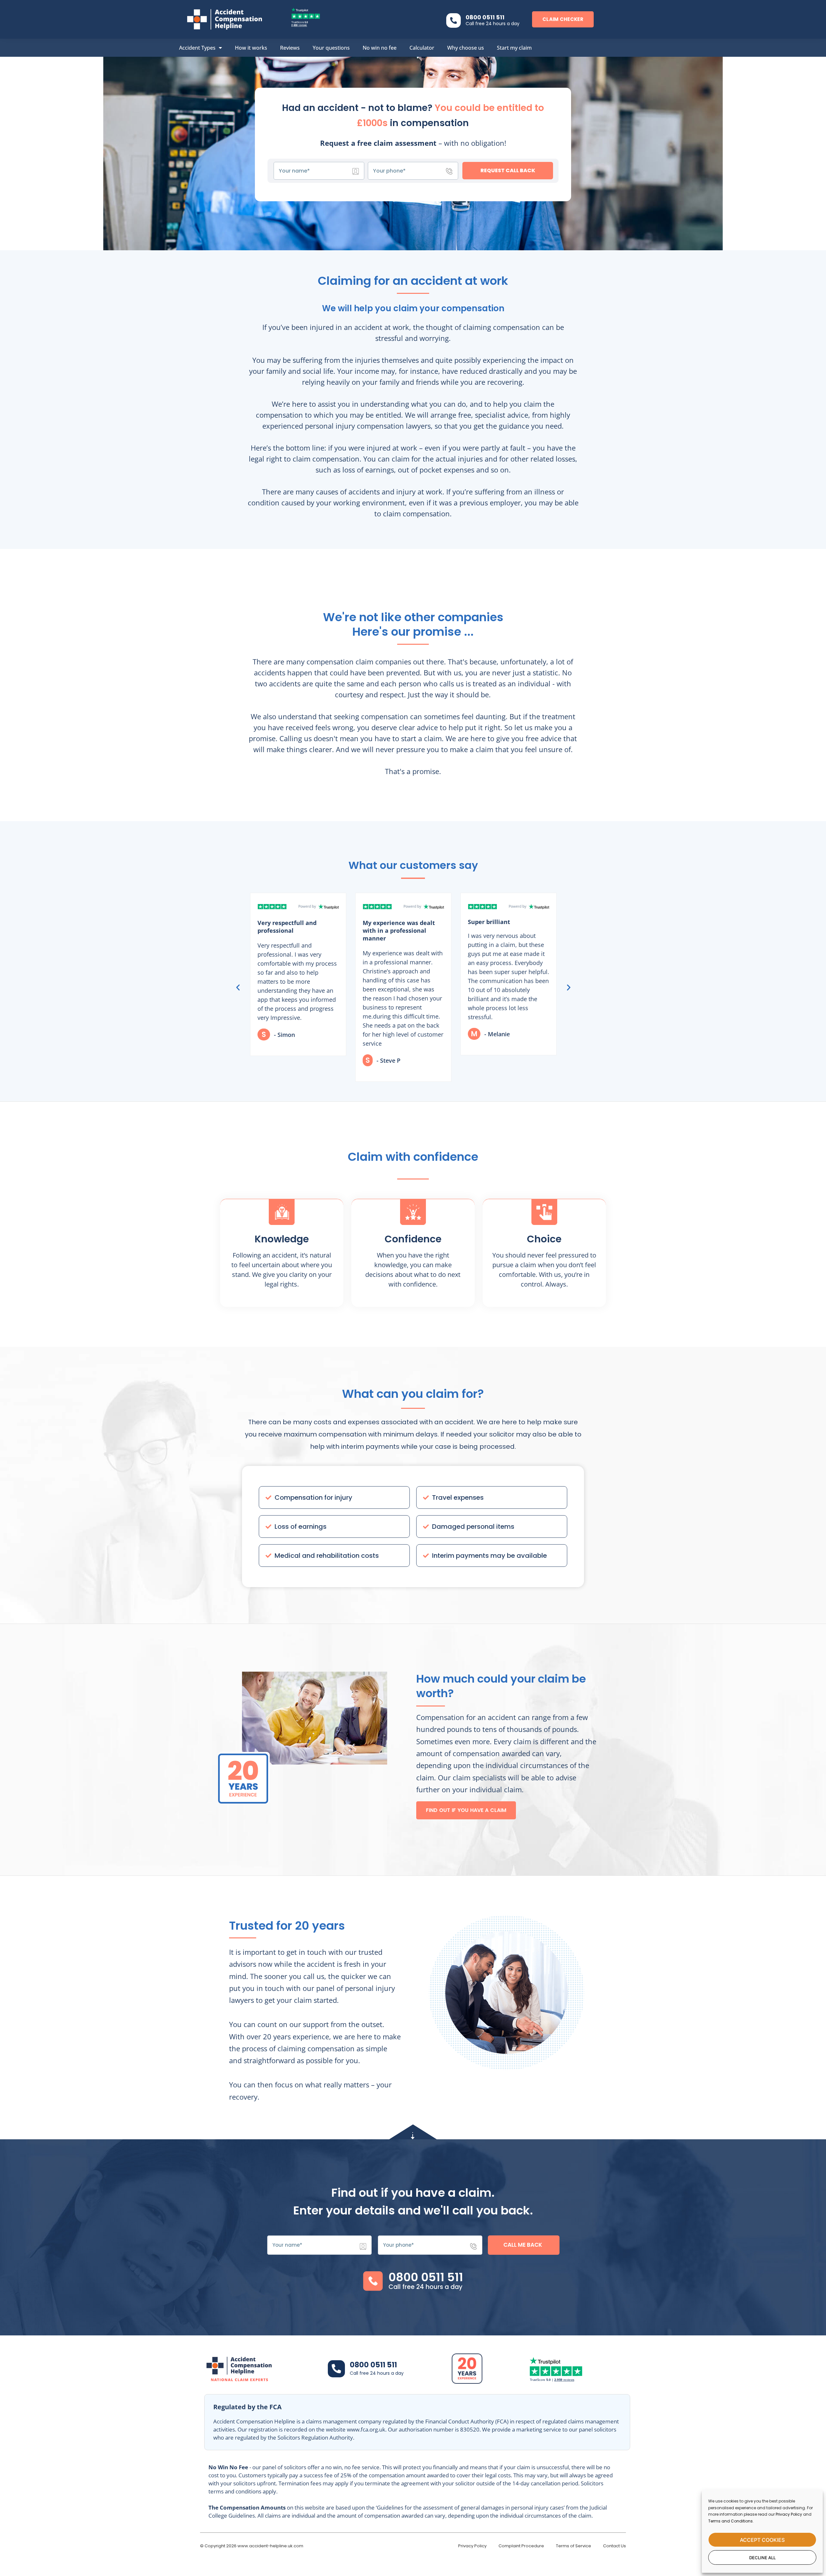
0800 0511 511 (485, 17)
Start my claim (514, 48)
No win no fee (380, 48)
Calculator (422, 48)
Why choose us (466, 48)
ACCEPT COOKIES (762, 2540)
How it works (251, 48)
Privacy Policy (789, 2514)
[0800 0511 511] (453, 20)
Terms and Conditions (730, 2521)
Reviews (290, 48)
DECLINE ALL (762, 2558)
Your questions (331, 48)
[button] (238, 987)
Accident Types (197, 48)
